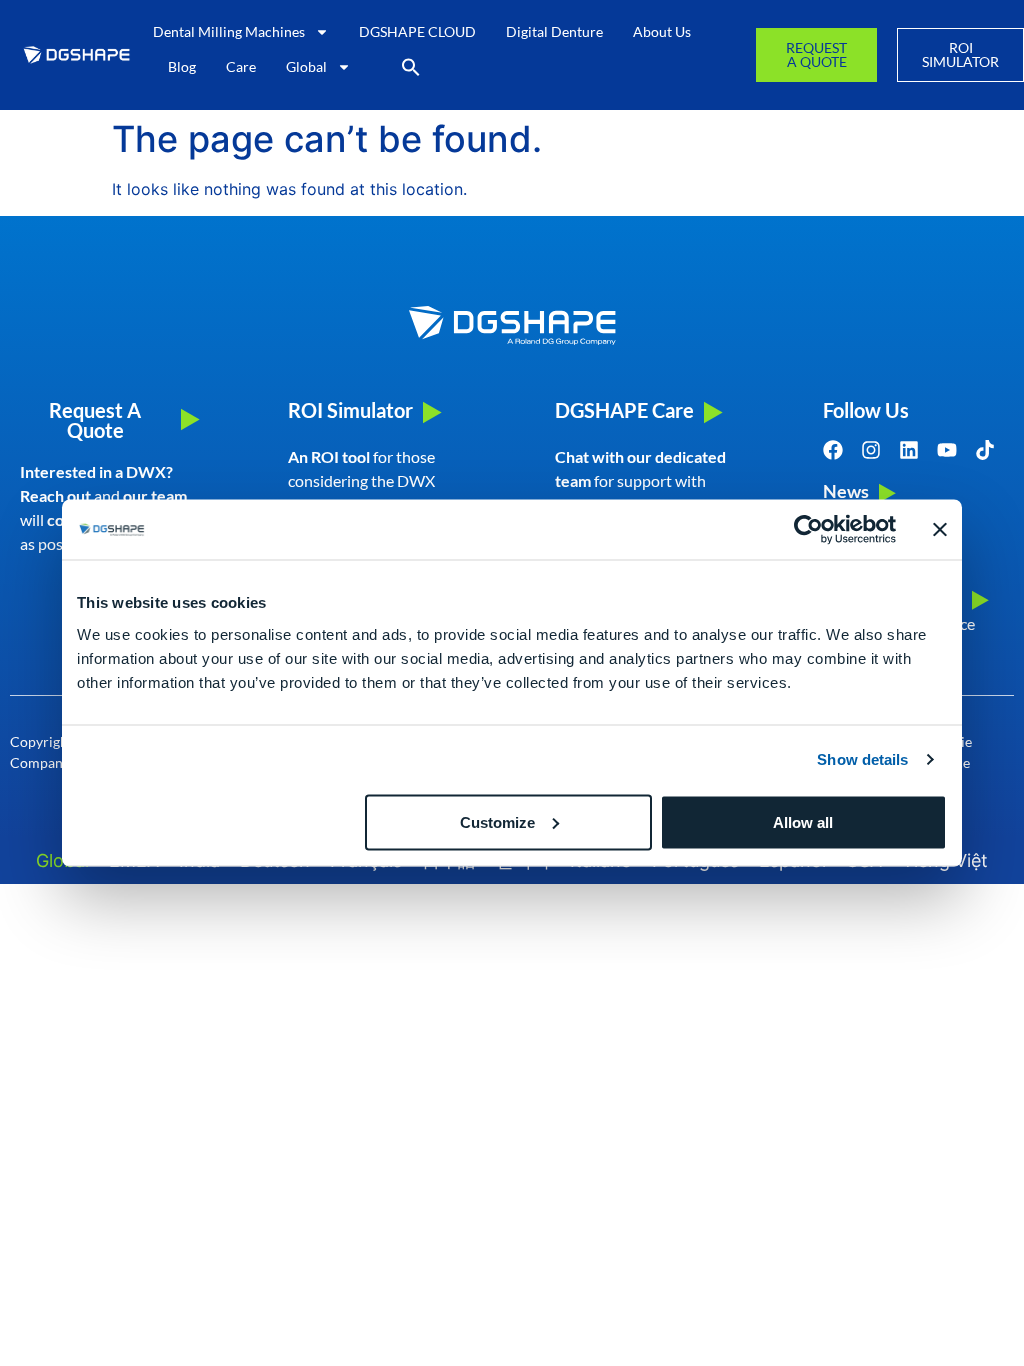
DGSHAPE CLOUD (417, 31)
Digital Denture (554, 31)
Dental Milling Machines (229, 31)
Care (241, 66)
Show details (862, 759)
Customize (497, 821)
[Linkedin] (909, 450)
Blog (182, 66)
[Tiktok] (985, 450)
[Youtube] (947, 450)
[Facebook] (833, 450)
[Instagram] (871, 450)
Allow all (803, 821)
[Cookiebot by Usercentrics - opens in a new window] (808, 530)
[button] (411, 67)
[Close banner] (940, 530)
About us (662, 31)
